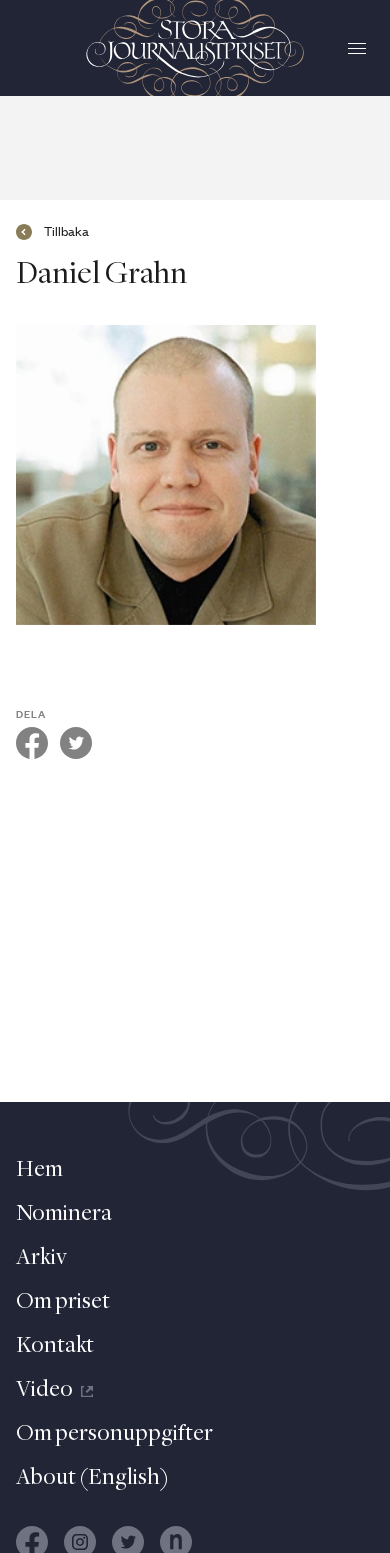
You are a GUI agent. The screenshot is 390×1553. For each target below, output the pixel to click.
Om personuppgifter (114, 1434)
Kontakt (55, 1346)
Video (44, 1390)
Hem (39, 1170)
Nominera (64, 1214)
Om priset (63, 1302)
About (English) (92, 1478)
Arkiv (41, 1258)
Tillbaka (66, 232)
